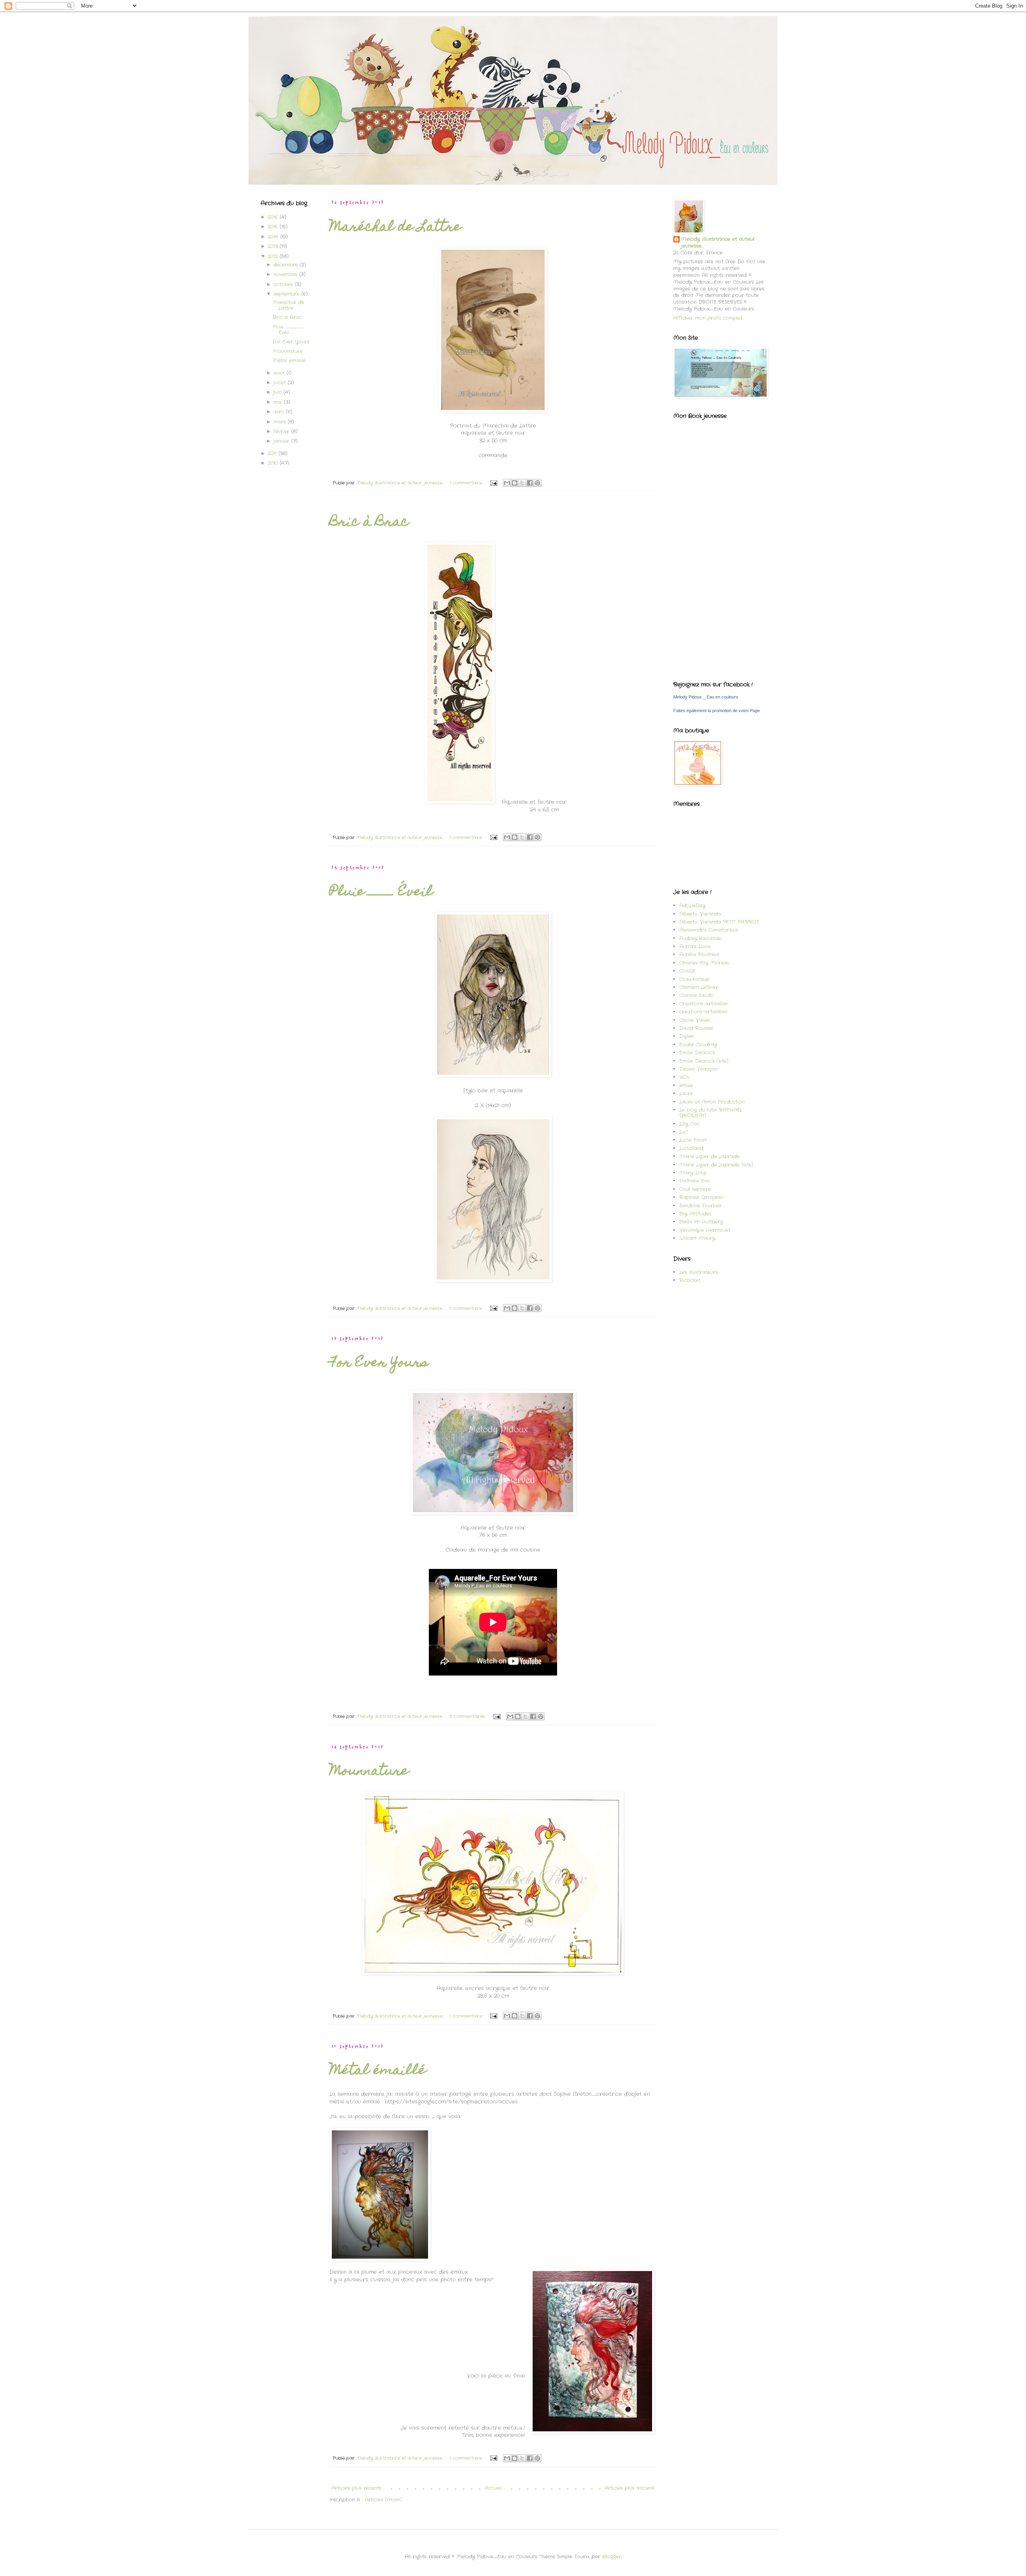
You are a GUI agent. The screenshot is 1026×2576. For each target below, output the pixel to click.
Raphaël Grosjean (701, 1197)
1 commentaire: (467, 483)
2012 (274, 256)
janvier (282, 441)
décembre (287, 265)
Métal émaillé (378, 2071)
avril (280, 412)
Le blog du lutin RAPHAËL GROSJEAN (711, 1113)
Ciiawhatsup (694, 979)
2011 (273, 453)
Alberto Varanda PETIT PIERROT (719, 922)
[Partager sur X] (522, 483)
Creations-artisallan (704, 1004)
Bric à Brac (369, 523)
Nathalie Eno (695, 1181)
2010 (274, 463)
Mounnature (369, 1772)
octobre (284, 284)
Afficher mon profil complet (708, 318)
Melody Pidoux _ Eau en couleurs (706, 697)
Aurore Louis (695, 946)
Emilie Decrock (697, 1053)
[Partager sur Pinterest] (537, 483)
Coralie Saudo (697, 995)
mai (279, 402)
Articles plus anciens (629, 2488)
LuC (684, 1132)
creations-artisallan (703, 1012)
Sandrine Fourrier (701, 1206)
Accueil (493, 2488)
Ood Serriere (695, 1189)
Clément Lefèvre (699, 987)
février (282, 431)
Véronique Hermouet (705, 1230)
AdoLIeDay (692, 905)
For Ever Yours (379, 1363)
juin (278, 392)
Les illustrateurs (699, 1272)
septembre (287, 294)
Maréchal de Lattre (395, 228)
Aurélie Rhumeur (700, 954)
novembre (286, 274)
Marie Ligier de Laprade (709, 1156)
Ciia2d (687, 971)
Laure (686, 1093)
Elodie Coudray (698, 1045)
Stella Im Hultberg (701, 1222)
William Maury (697, 1238)
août (280, 373)
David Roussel (696, 1028)
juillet (281, 383)
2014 (274, 237)
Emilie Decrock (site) (704, 1061)
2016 (274, 217)
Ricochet (690, 1280)
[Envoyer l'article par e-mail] (494, 483)
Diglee (687, 1036)
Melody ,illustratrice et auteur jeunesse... (718, 243)
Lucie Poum (693, 1140)
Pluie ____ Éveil (381, 892)
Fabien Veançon (699, 1069)
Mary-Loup (693, 1173)
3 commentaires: (468, 1716)
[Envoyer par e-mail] (507, 483)
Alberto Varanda (700, 914)
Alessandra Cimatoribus (709, 930)
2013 (274, 246)
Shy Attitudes (695, 1214)
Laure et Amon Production (712, 1102)
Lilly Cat (689, 1124)
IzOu (685, 1077)
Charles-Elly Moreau (705, 963)
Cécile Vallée (695, 1020)
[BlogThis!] (515, 483)
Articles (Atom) (383, 2500)
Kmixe (686, 1085)
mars (281, 422)
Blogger (612, 2557)
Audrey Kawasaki (700, 938)
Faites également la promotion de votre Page (717, 711)
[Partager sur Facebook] (530, 483)
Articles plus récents (356, 2488)
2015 (274, 227)
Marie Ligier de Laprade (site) (716, 1165)
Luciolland (691, 1148)
